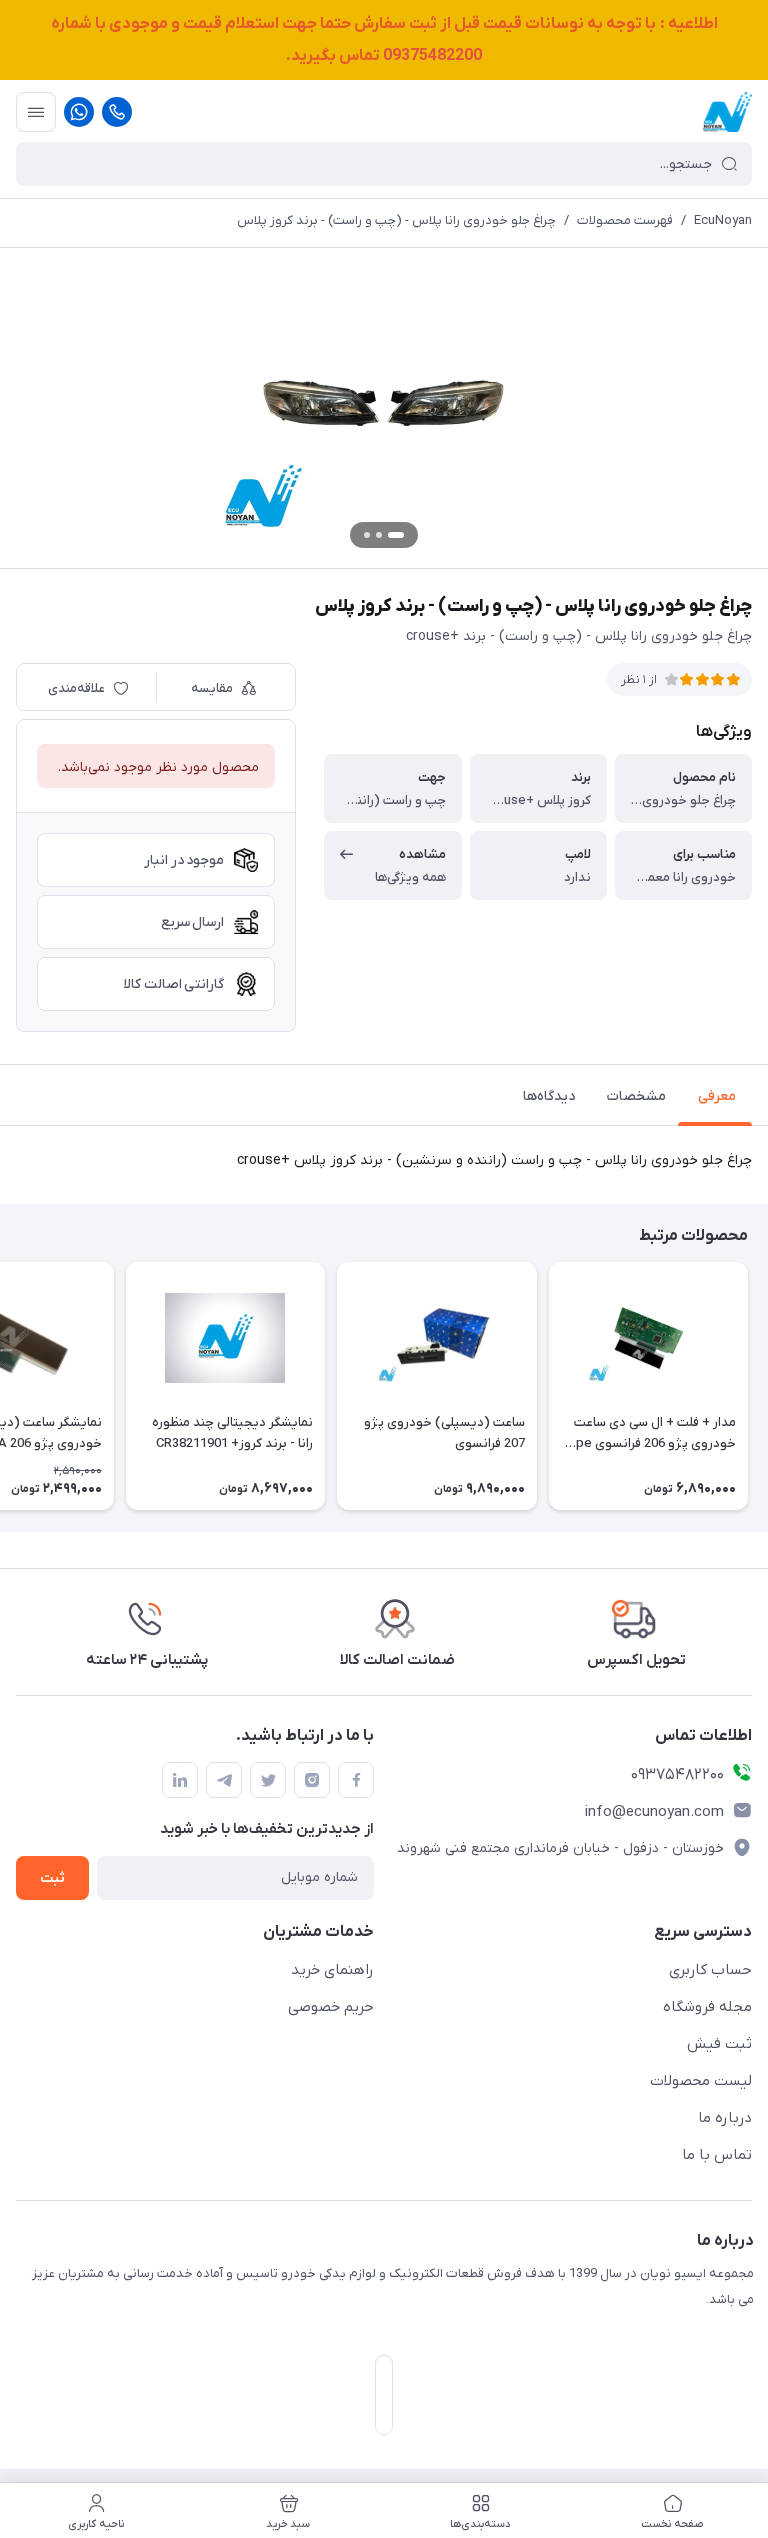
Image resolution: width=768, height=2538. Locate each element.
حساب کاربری (710, 1970)
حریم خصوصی (331, 2007)
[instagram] (312, 1780)
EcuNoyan (723, 220)
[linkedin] (180, 1780)
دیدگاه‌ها (549, 1096)
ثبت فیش (719, 2044)
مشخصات (636, 1096)
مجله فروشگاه (707, 2007)
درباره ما (725, 2118)
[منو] (36, 112)
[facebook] (356, 1780)
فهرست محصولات (625, 220)
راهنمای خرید (332, 1970)
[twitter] (268, 1780)
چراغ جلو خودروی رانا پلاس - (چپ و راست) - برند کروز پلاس (396, 220)
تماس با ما (717, 2155)
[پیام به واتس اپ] (79, 112)
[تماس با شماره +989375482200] (117, 112)
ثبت (52, 1878)
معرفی (717, 1096)
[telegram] (224, 1780)
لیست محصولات (701, 2081)
